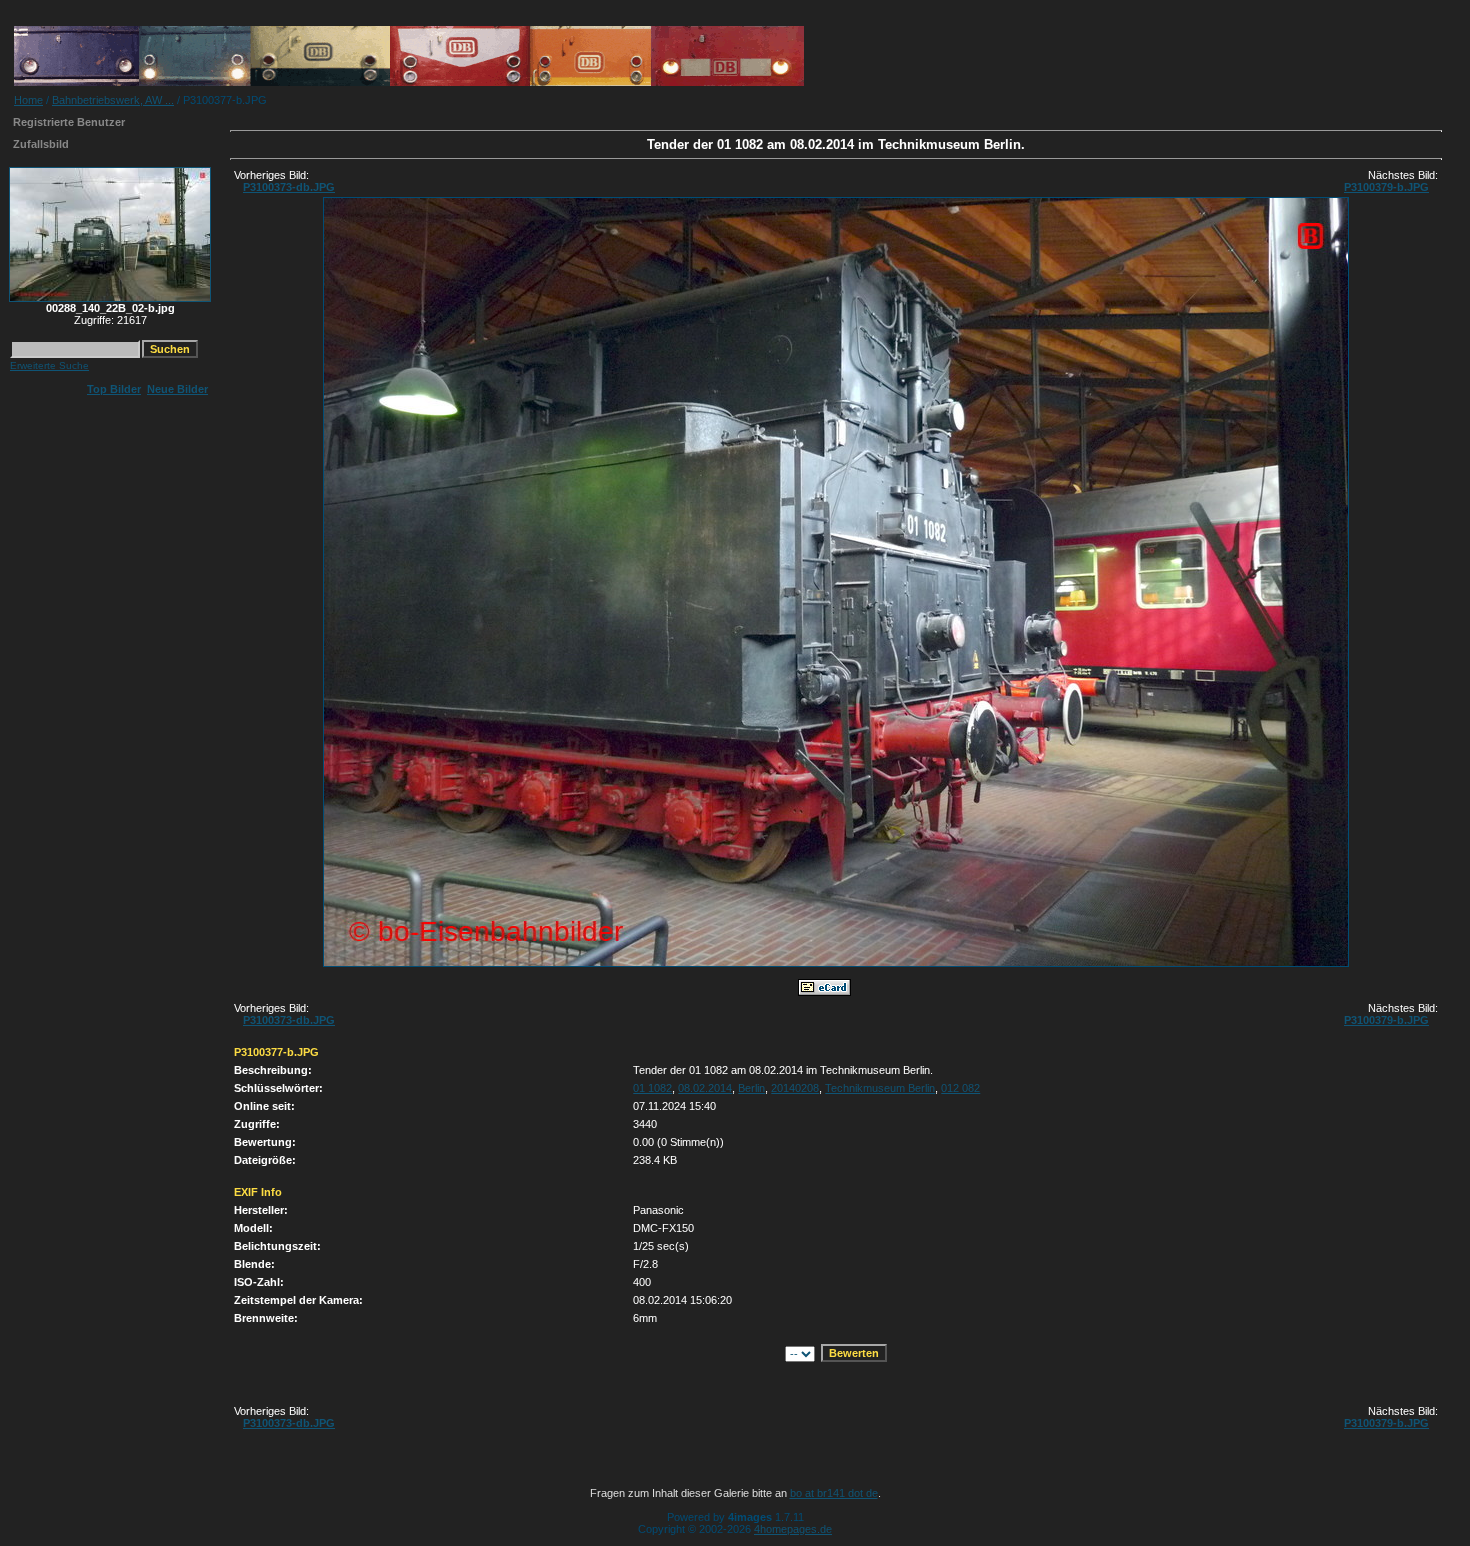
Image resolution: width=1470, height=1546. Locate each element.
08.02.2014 (705, 1088)
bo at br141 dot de (834, 1493)
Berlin (751, 1088)
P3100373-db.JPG (289, 187)
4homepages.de (793, 1529)
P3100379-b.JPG (1386, 187)
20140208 (795, 1088)
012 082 (960, 1088)
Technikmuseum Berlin (880, 1088)
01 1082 (652, 1088)
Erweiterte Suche (49, 365)
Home (28, 100)
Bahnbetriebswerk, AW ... (113, 100)
